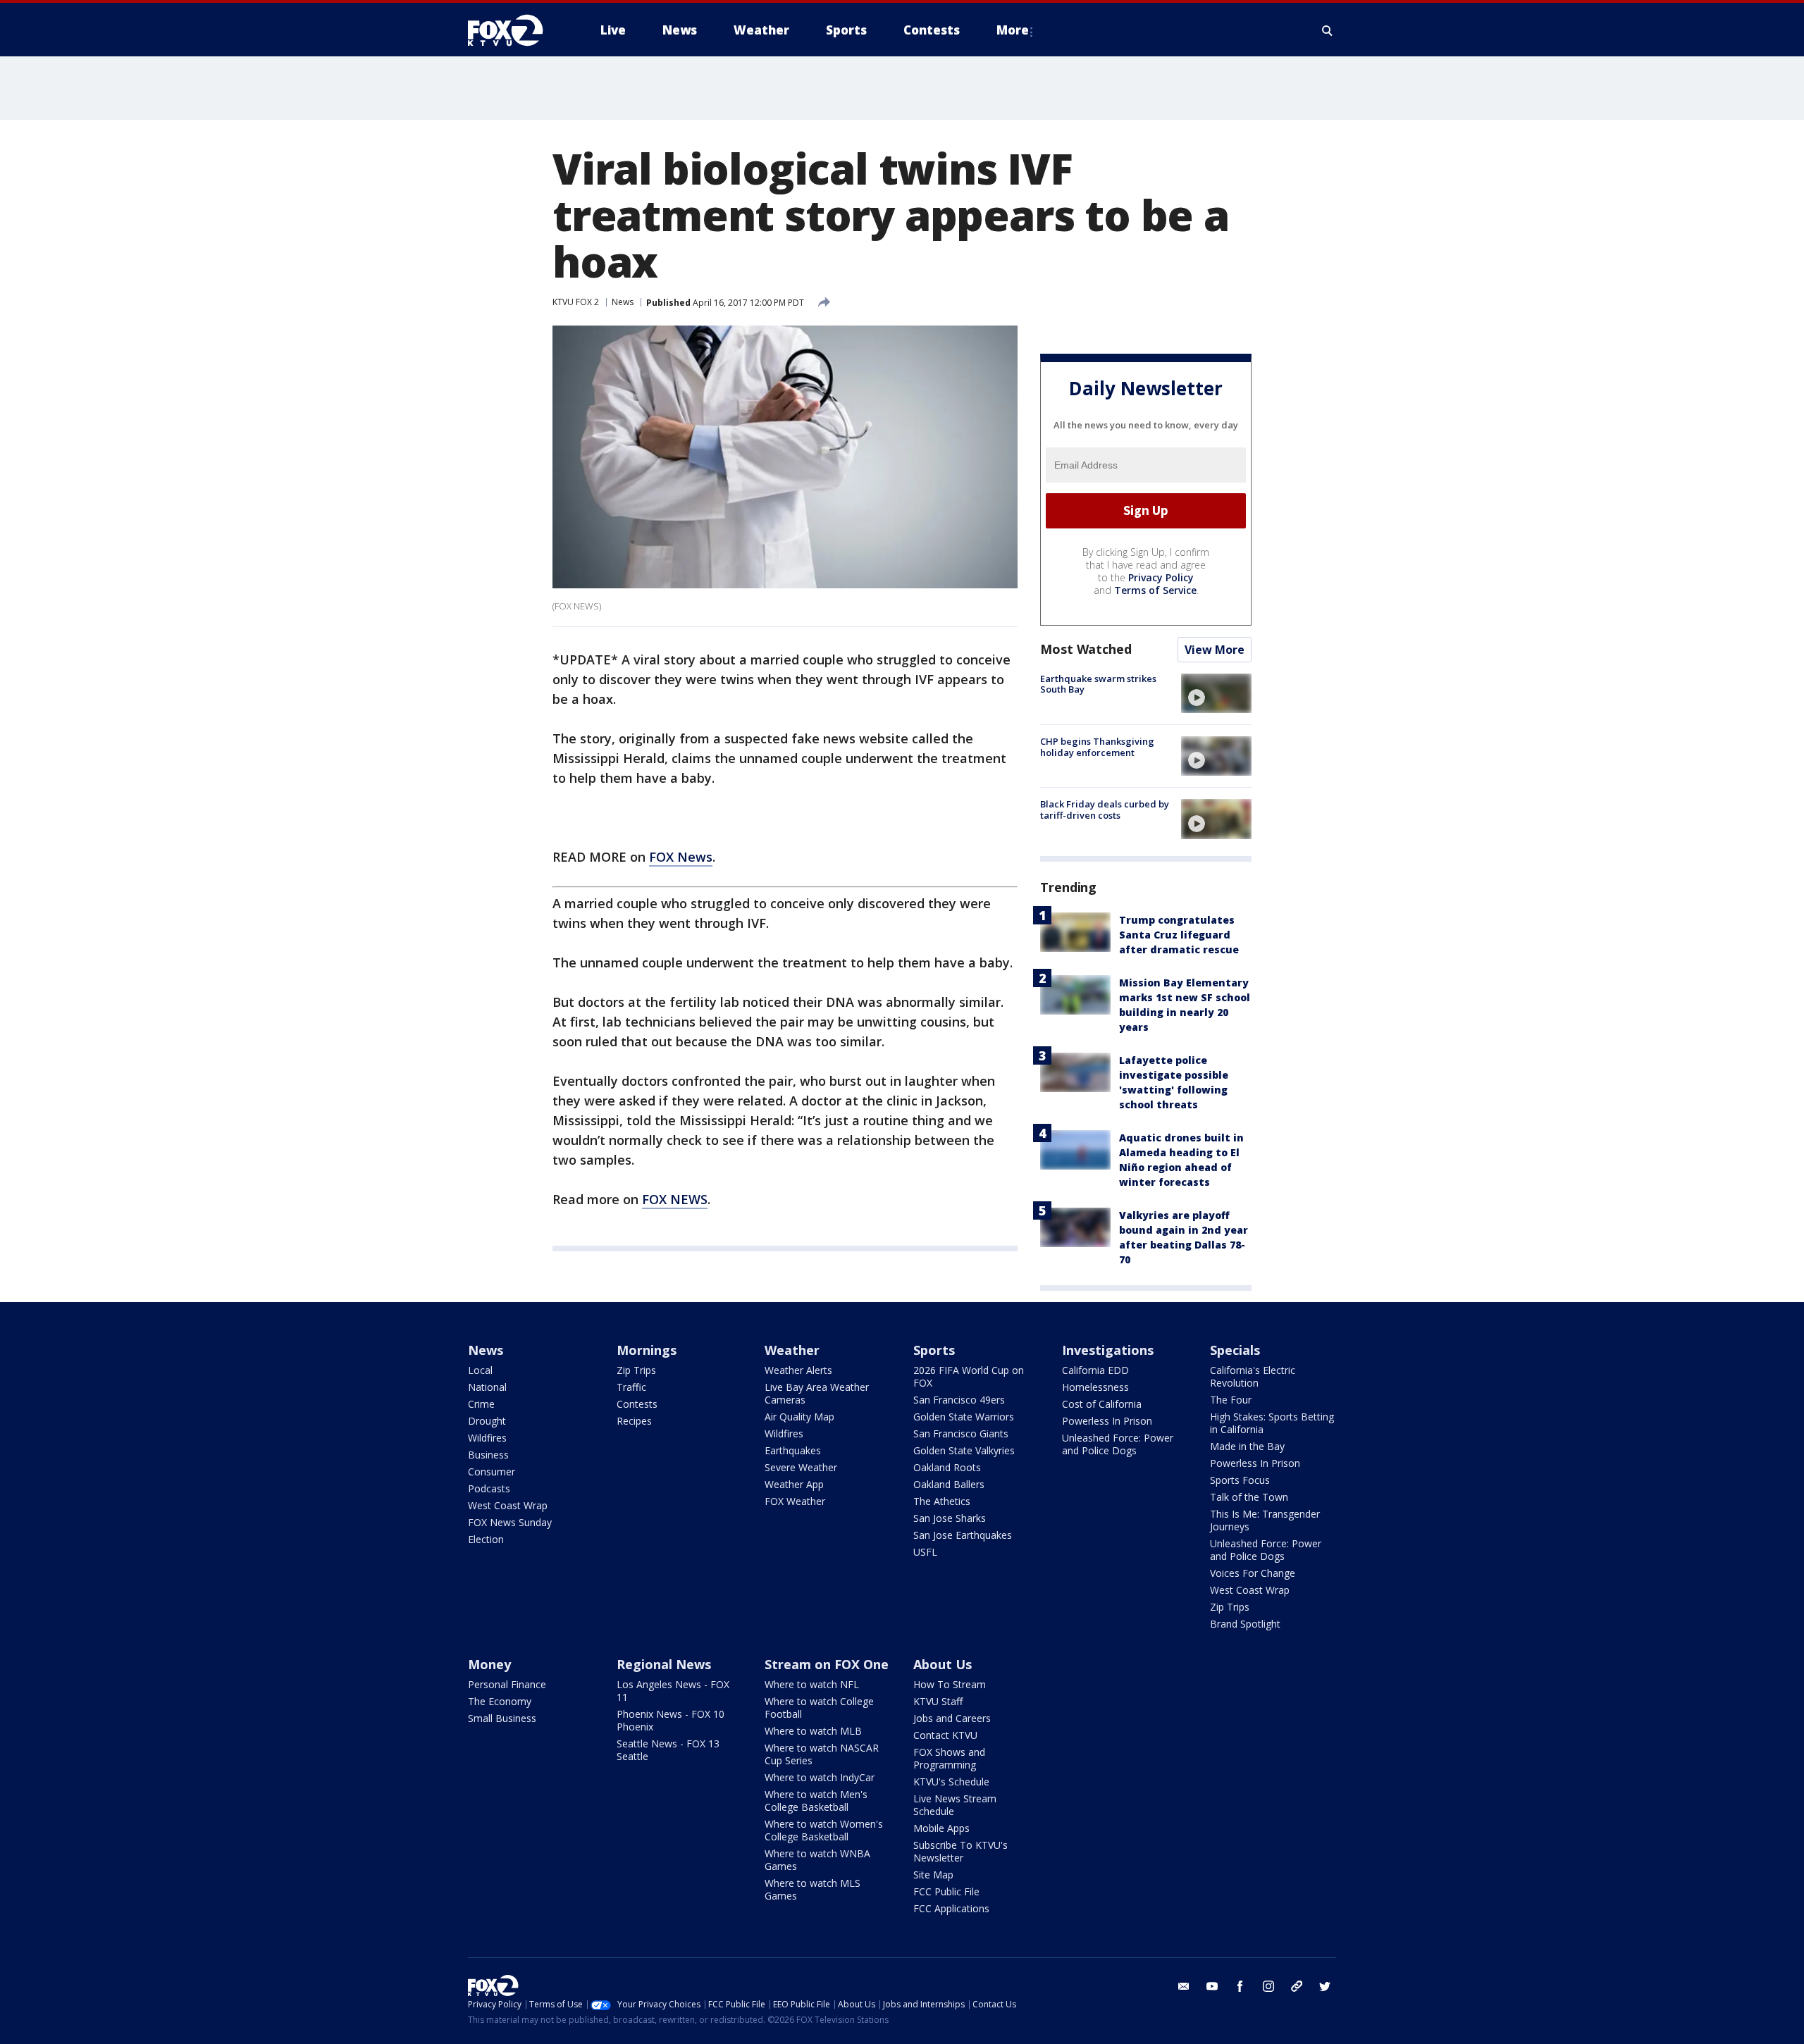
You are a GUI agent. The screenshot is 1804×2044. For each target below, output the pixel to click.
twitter (1325, 1986)
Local (480, 1370)
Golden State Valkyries (964, 1450)
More (1013, 30)
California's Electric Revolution (1253, 1376)
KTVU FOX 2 (576, 302)
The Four (1231, 1400)
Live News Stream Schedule (955, 1805)
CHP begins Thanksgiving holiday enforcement (1097, 747)
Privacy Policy (1161, 577)
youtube (1212, 1986)
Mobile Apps (941, 1828)
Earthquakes (793, 1450)
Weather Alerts (798, 1370)
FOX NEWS (675, 1199)
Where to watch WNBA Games (817, 1860)
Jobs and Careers (952, 1718)
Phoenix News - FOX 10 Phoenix (671, 1720)
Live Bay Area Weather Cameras (817, 1393)
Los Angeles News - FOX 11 (673, 1691)
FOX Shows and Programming (949, 1758)
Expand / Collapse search (1328, 30)
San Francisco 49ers (959, 1400)
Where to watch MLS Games (813, 1889)
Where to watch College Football (819, 1708)
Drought (487, 1421)
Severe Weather (801, 1467)
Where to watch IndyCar (820, 1777)
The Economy (500, 1701)
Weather (792, 1350)
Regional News (664, 1664)
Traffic (631, 1387)
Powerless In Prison (1107, 1421)
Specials (1235, 1350)
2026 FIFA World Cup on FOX (969, 1376)
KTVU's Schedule (951, 1782)
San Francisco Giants (961, 1433)
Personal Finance (507, 1684)
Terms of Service (1155, 590)
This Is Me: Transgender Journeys (1265, 1520)
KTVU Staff (938, 1701)
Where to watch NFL (812, 1684)
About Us (943, 1664)
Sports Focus (1240, 1480)
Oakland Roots (947, 1467)
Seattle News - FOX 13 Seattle (668, 1750)
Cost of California (1102, 1404)
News (623, 302)
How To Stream (950, 1684)
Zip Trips (636, 1370)
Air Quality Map (799, 1417)
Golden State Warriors (964, 1417)
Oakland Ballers (949, 1484)
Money (489, 1664)
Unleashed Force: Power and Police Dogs (1118, 1444)
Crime (481, 1404)
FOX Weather (795, 1501)
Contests (637, 1404)
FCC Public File (946, 1891)
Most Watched (1086, 649)
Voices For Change (1253, 1573)
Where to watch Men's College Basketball (816, 1801)
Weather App (794, 1484)
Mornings (647, 1350)
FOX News (681, 857)
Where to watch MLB (813, 1731)
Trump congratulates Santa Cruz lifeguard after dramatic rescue (1179, 935)
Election (486, 1539)
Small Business (502, 1718)
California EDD (1095, 1370)
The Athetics (942, 1501)
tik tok (1297, 1986)
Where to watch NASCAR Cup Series (822, 1754)
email (1184, 1986)
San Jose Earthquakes (963, 1535)
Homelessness (1095, 1387)
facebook (1240, 1986)
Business (488, 1455)
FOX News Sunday (510, 1522)
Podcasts (489, 1488)
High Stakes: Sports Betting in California (1272, 1423)
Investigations (1108, 1350)
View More (1215, 650)
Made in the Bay (1247, 1446)
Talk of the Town (1249, 1497)
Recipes (634, 1421)
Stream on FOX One (827, 1664)
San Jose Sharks (950, 1518)
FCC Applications (951, 1908)
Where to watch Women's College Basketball (824, 1830)
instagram (1268, 1986)
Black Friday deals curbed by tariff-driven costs (1105, 810)
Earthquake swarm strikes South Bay (1098, 684)
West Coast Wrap (508, 1505)
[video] (1216, 693)
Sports (934, 1350)
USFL (925, 1552)
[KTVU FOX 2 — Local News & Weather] (514, 30)
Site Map (933, 1875)
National (487, 1387)
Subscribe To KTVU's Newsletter (960, 1851)
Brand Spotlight (1245, 1624)
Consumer (492, 1472)
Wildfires (487, 1438)
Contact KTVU (945, 1735)
